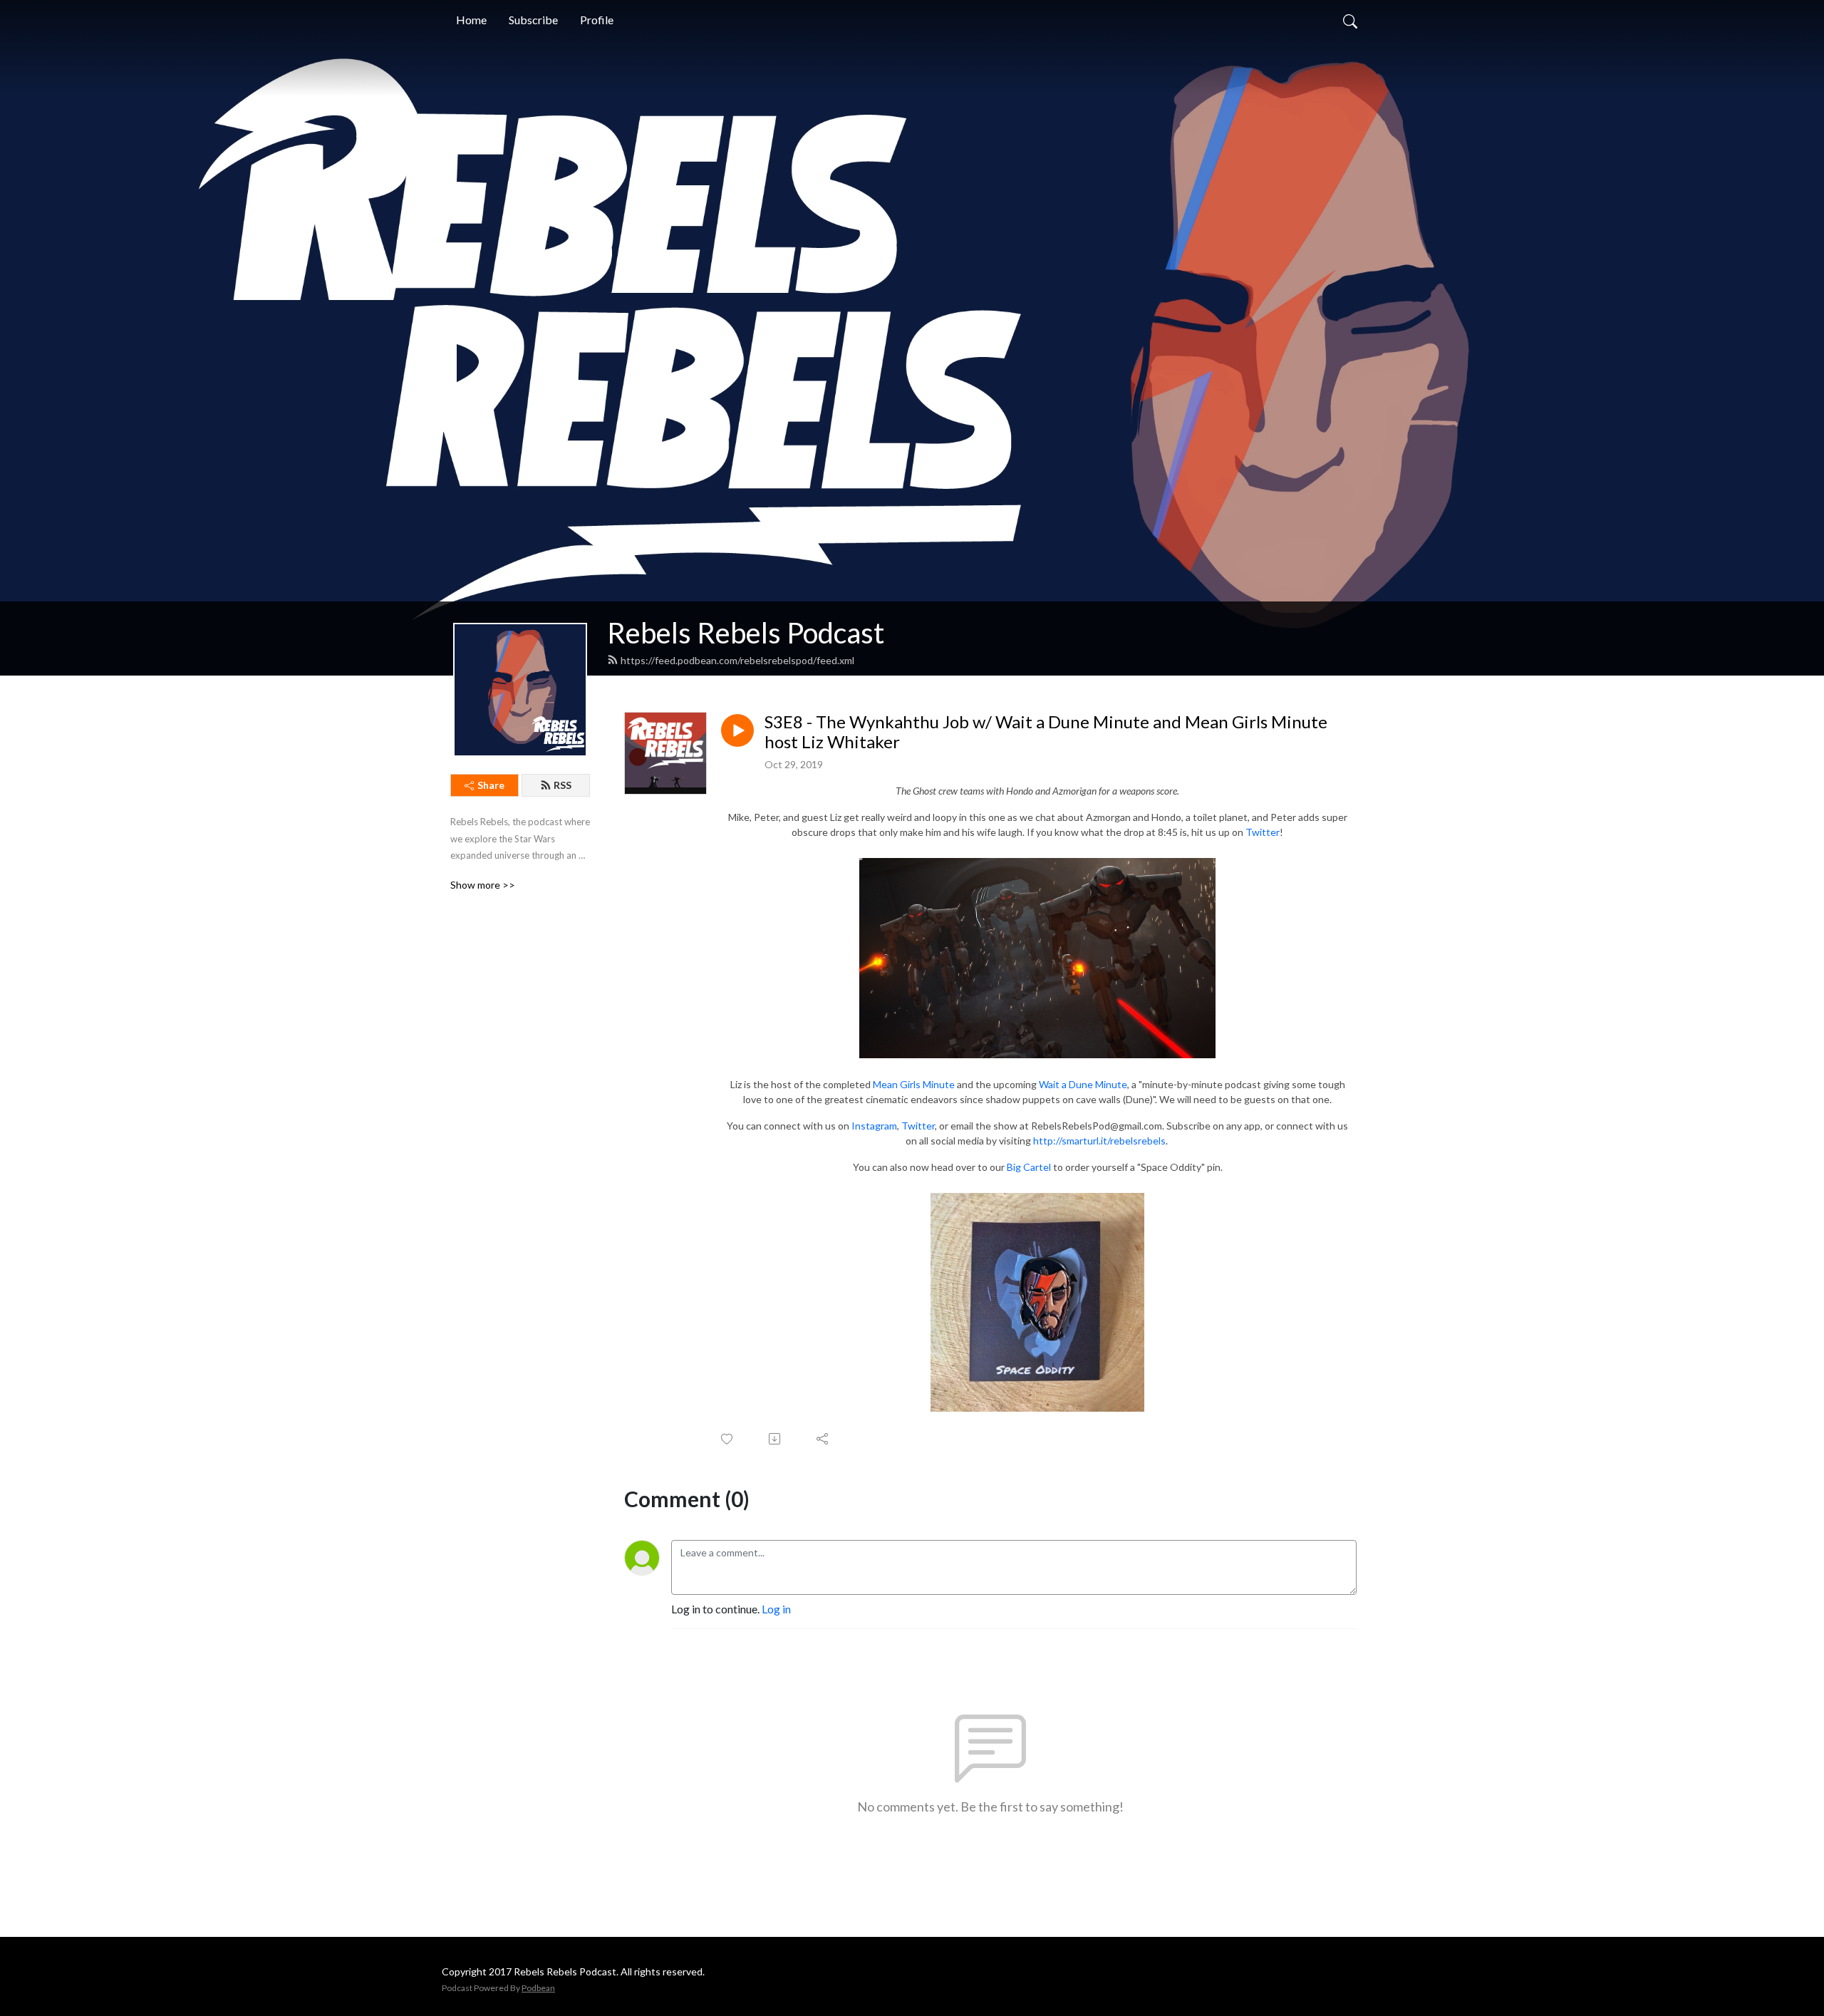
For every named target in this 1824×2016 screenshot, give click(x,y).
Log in (776, 1609)
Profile (597, 20)
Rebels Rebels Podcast (746, 633)
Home (471, 20)
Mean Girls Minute (915, 1084)
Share (491, 785)
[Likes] (728, 1439)
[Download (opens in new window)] (776, 1439)
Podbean (538, 1988)
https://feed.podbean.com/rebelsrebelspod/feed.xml (737, 660)
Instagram (874, 1126)
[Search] (1350, 20)
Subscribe (533, 20)
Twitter (1263, 832)
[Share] (823, 1439)
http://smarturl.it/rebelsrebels (1099, 1141)
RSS (563, 785)
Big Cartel (1029, 1167)
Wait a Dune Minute (1083, 1084)
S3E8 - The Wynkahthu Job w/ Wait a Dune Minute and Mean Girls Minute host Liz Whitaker (1046, 732)
